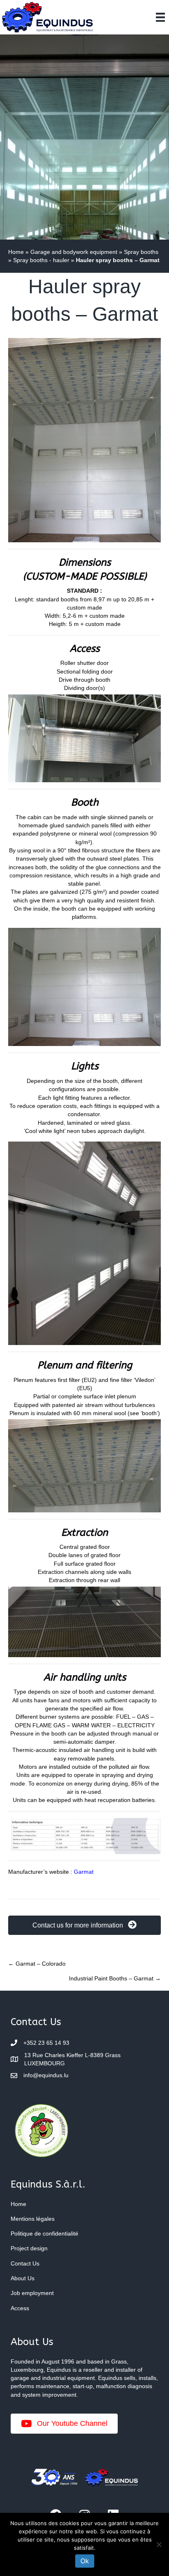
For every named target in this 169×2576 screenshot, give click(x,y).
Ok (85, 2561)
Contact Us (25, 2263)
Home (16, 252)
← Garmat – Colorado (37, 1964)
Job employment (32, 2293)
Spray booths (141, 252)
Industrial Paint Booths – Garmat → (115, 1978)
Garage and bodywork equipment (74, 252)
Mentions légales (33, 2219)
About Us (23, 2278)
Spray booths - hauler (41, 260)
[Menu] (160, 17)
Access (20, 2308)
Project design (29, 2248)
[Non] (159, 2544)
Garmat (84, 1872)
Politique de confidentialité (45, 2233)
